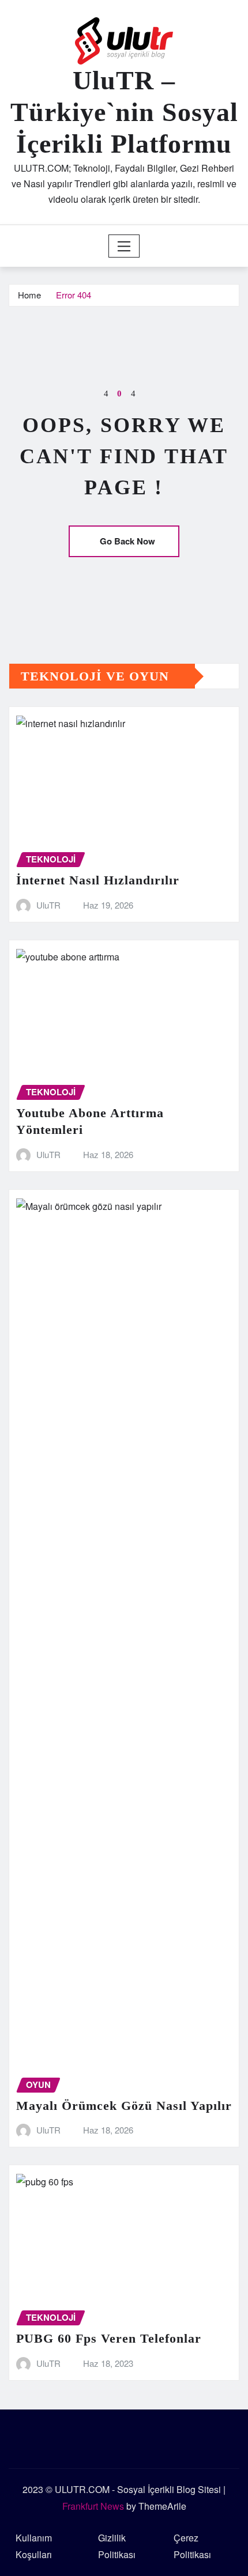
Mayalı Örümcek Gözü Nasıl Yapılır (124, 2106)
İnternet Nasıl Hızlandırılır (98, 880)
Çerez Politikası (192, 2546)
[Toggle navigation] (124, 246)
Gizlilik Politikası (117, 2546)
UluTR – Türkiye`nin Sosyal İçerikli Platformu (124, 112)
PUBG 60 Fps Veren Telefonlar (109, 2338)
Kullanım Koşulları (34, 2546)
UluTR (48, 905)
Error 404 (74, 295)
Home (29, 295)
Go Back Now (127, 541)
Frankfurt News (93, 2506)
